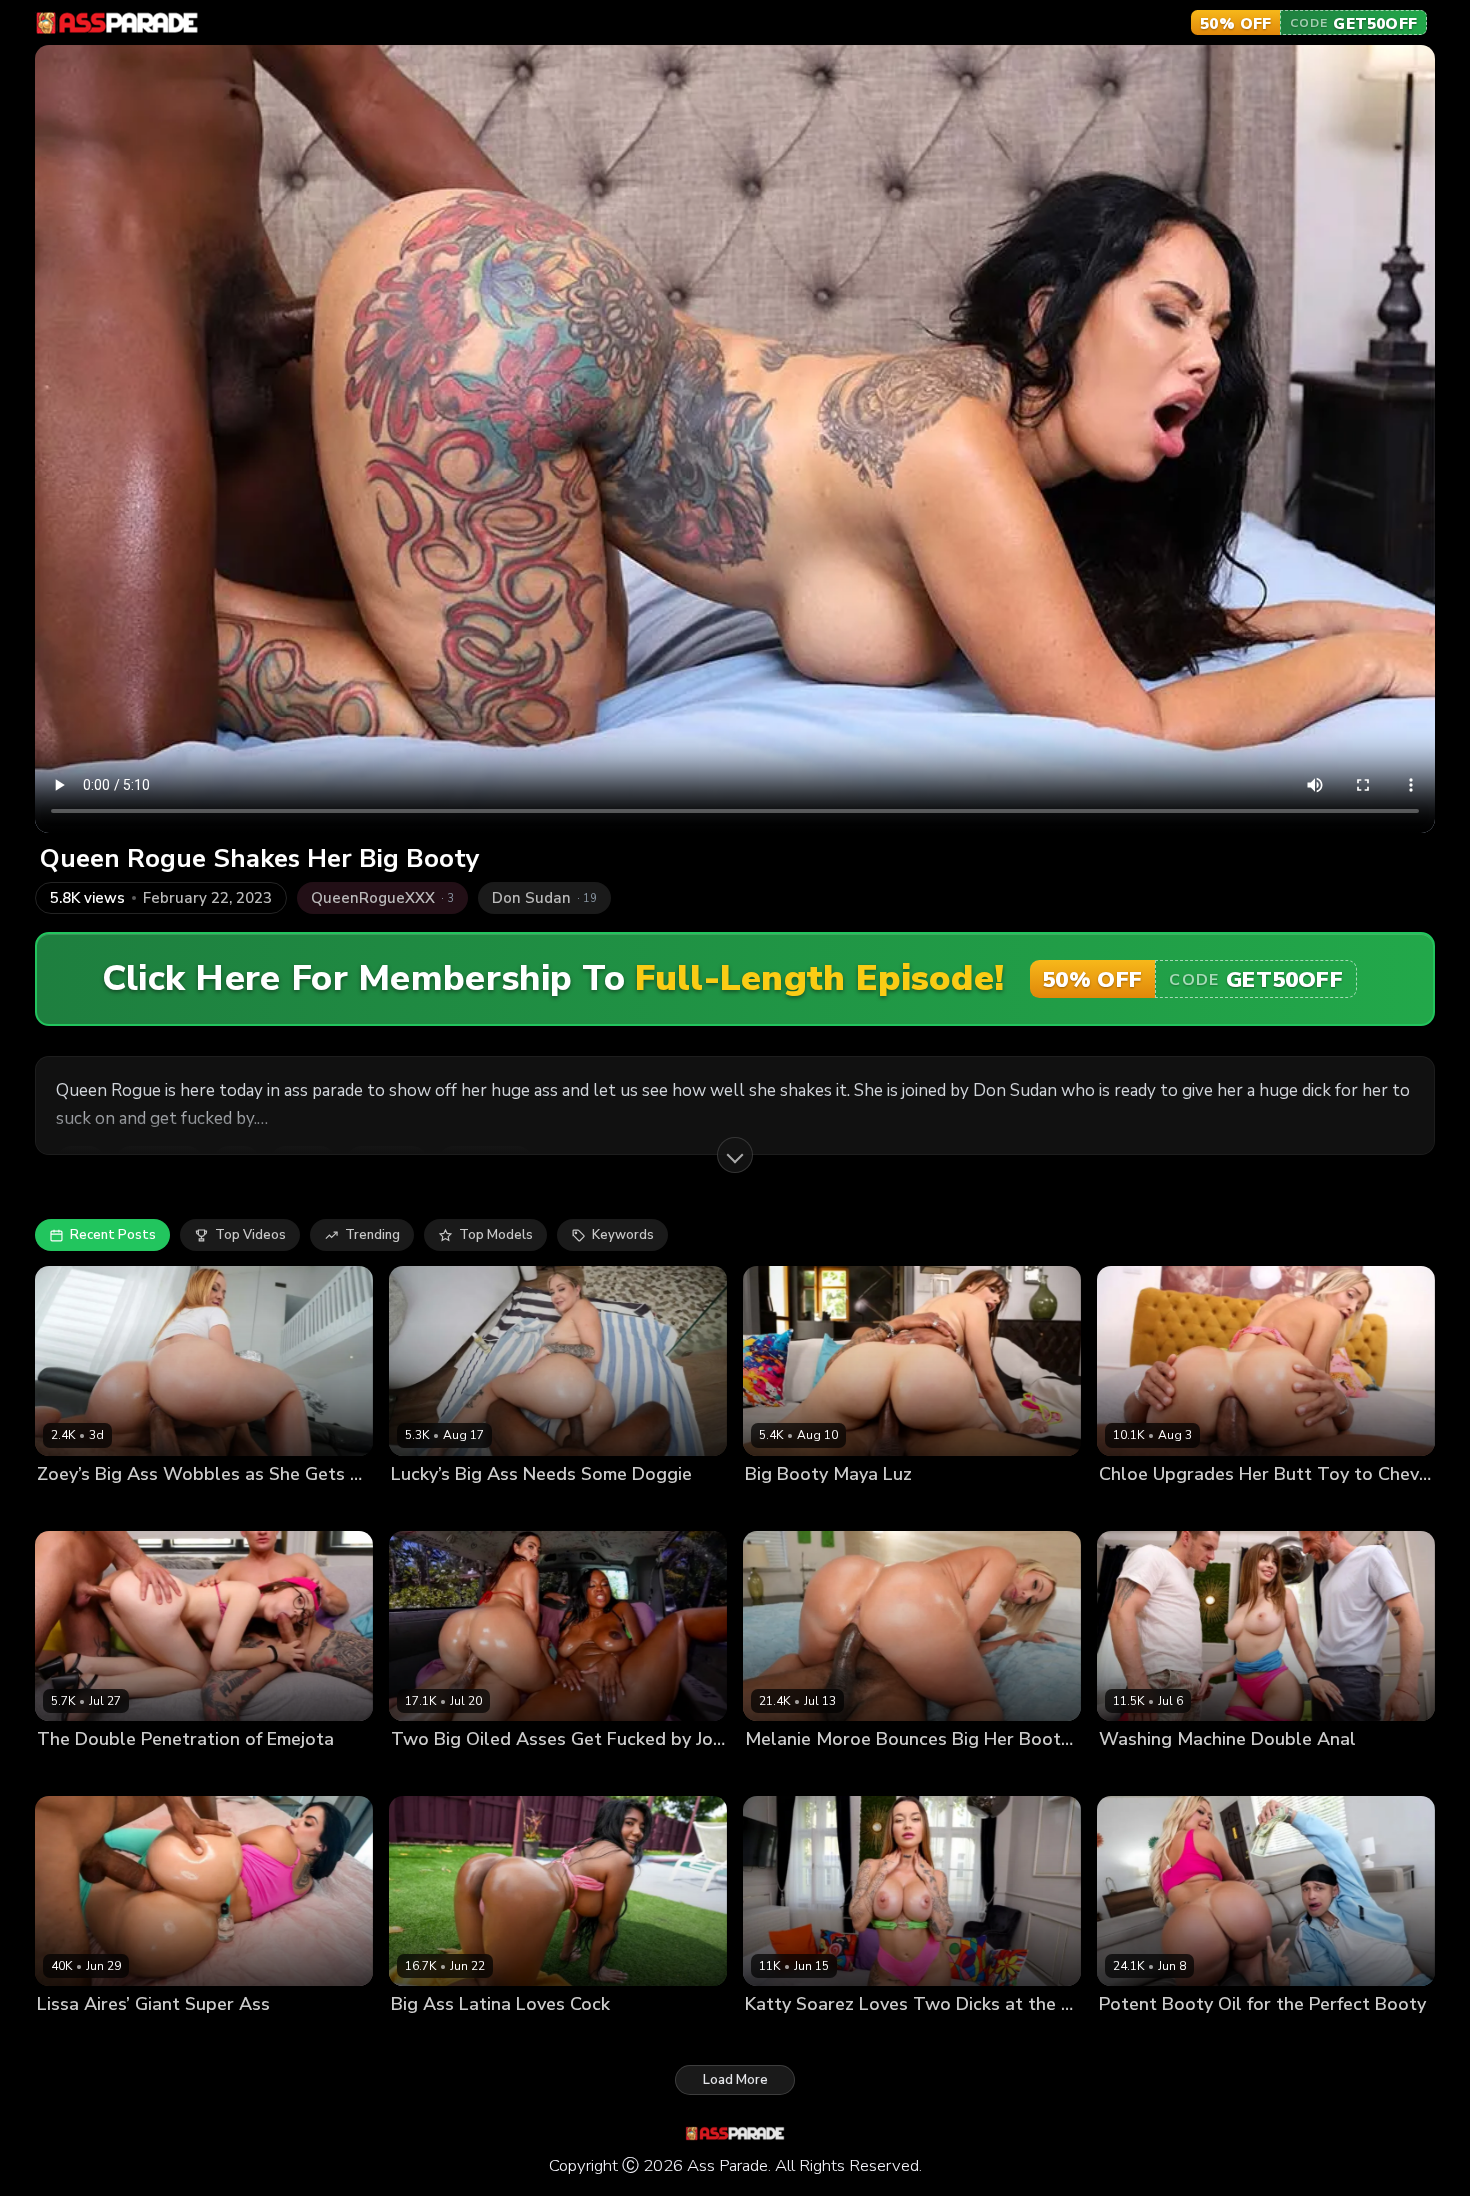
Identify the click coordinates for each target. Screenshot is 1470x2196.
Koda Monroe (521, 1773)
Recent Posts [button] (113, 1235)
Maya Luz (775, 1508)
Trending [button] (372, 1235)
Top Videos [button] (250, 1235)
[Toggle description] (735, 1155)
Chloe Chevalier (1149, 1508)
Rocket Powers (508, 1508)
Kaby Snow (890, 1773)
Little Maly (1240, 1508)
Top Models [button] (496, 1235)
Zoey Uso (67, 1508)
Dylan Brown (853, 1508)
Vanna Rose (1137, 2038)
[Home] (117, 23)
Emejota (62, 1773)
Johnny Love (1221, 2038)
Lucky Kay (422, 1508)
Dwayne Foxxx (159, 2038)
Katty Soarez (786, 2038)
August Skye (431, 1773)
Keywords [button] (623, 1235)
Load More (735, 2080)
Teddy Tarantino (158, 1508)
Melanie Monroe (796, 1773)
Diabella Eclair (437, 2038)
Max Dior (123, 1773)
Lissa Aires (71, 2038)
